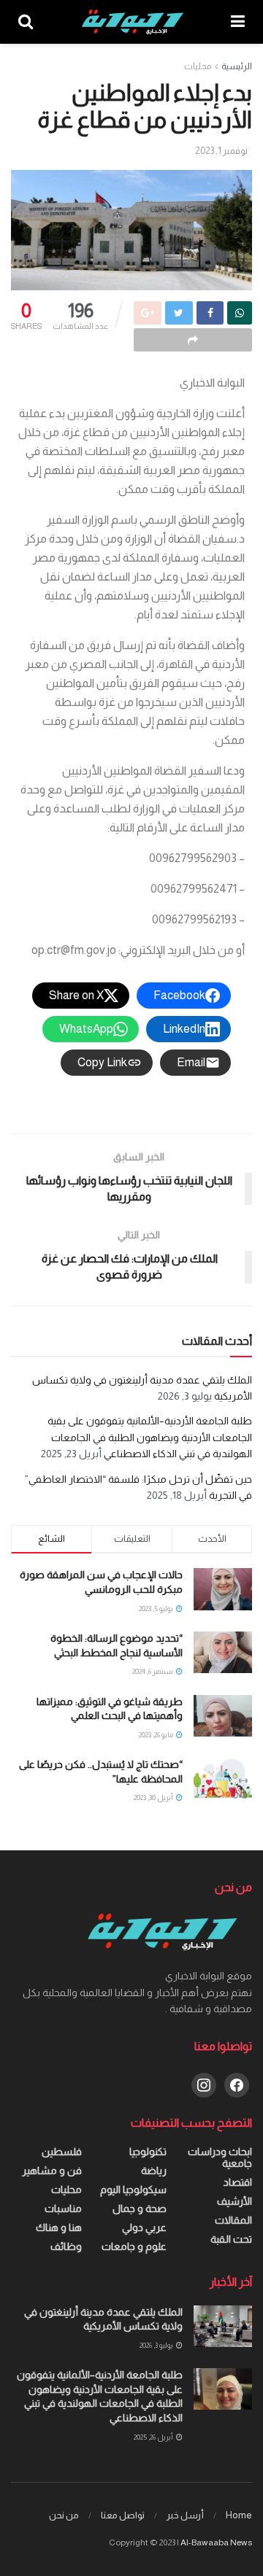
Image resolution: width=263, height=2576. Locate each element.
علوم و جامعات (134, 2246)
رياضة (154, 2170)
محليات (198, 66)
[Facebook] (237, 2084)
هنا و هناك (59, 2227)
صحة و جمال (140, 2208)
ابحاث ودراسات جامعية (220, 2157)
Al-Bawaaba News (216, 2542)
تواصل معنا (123, 2515)
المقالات (233, 2220)
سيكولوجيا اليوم (133, 2189)
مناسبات (63, 2208)
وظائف (66, 2246)
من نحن (64, 2515)
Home (239, 2515)
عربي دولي (144, 2227)
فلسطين (62, 2152)
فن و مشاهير (52, 2170)
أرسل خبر (185, 2515)
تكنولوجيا (148, 2152)
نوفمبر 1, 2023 (221, 151)
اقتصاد (238, 2182)
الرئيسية (237, 66)
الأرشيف (235, 2201)
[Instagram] (204, 2084)
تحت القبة (231, 2239)
